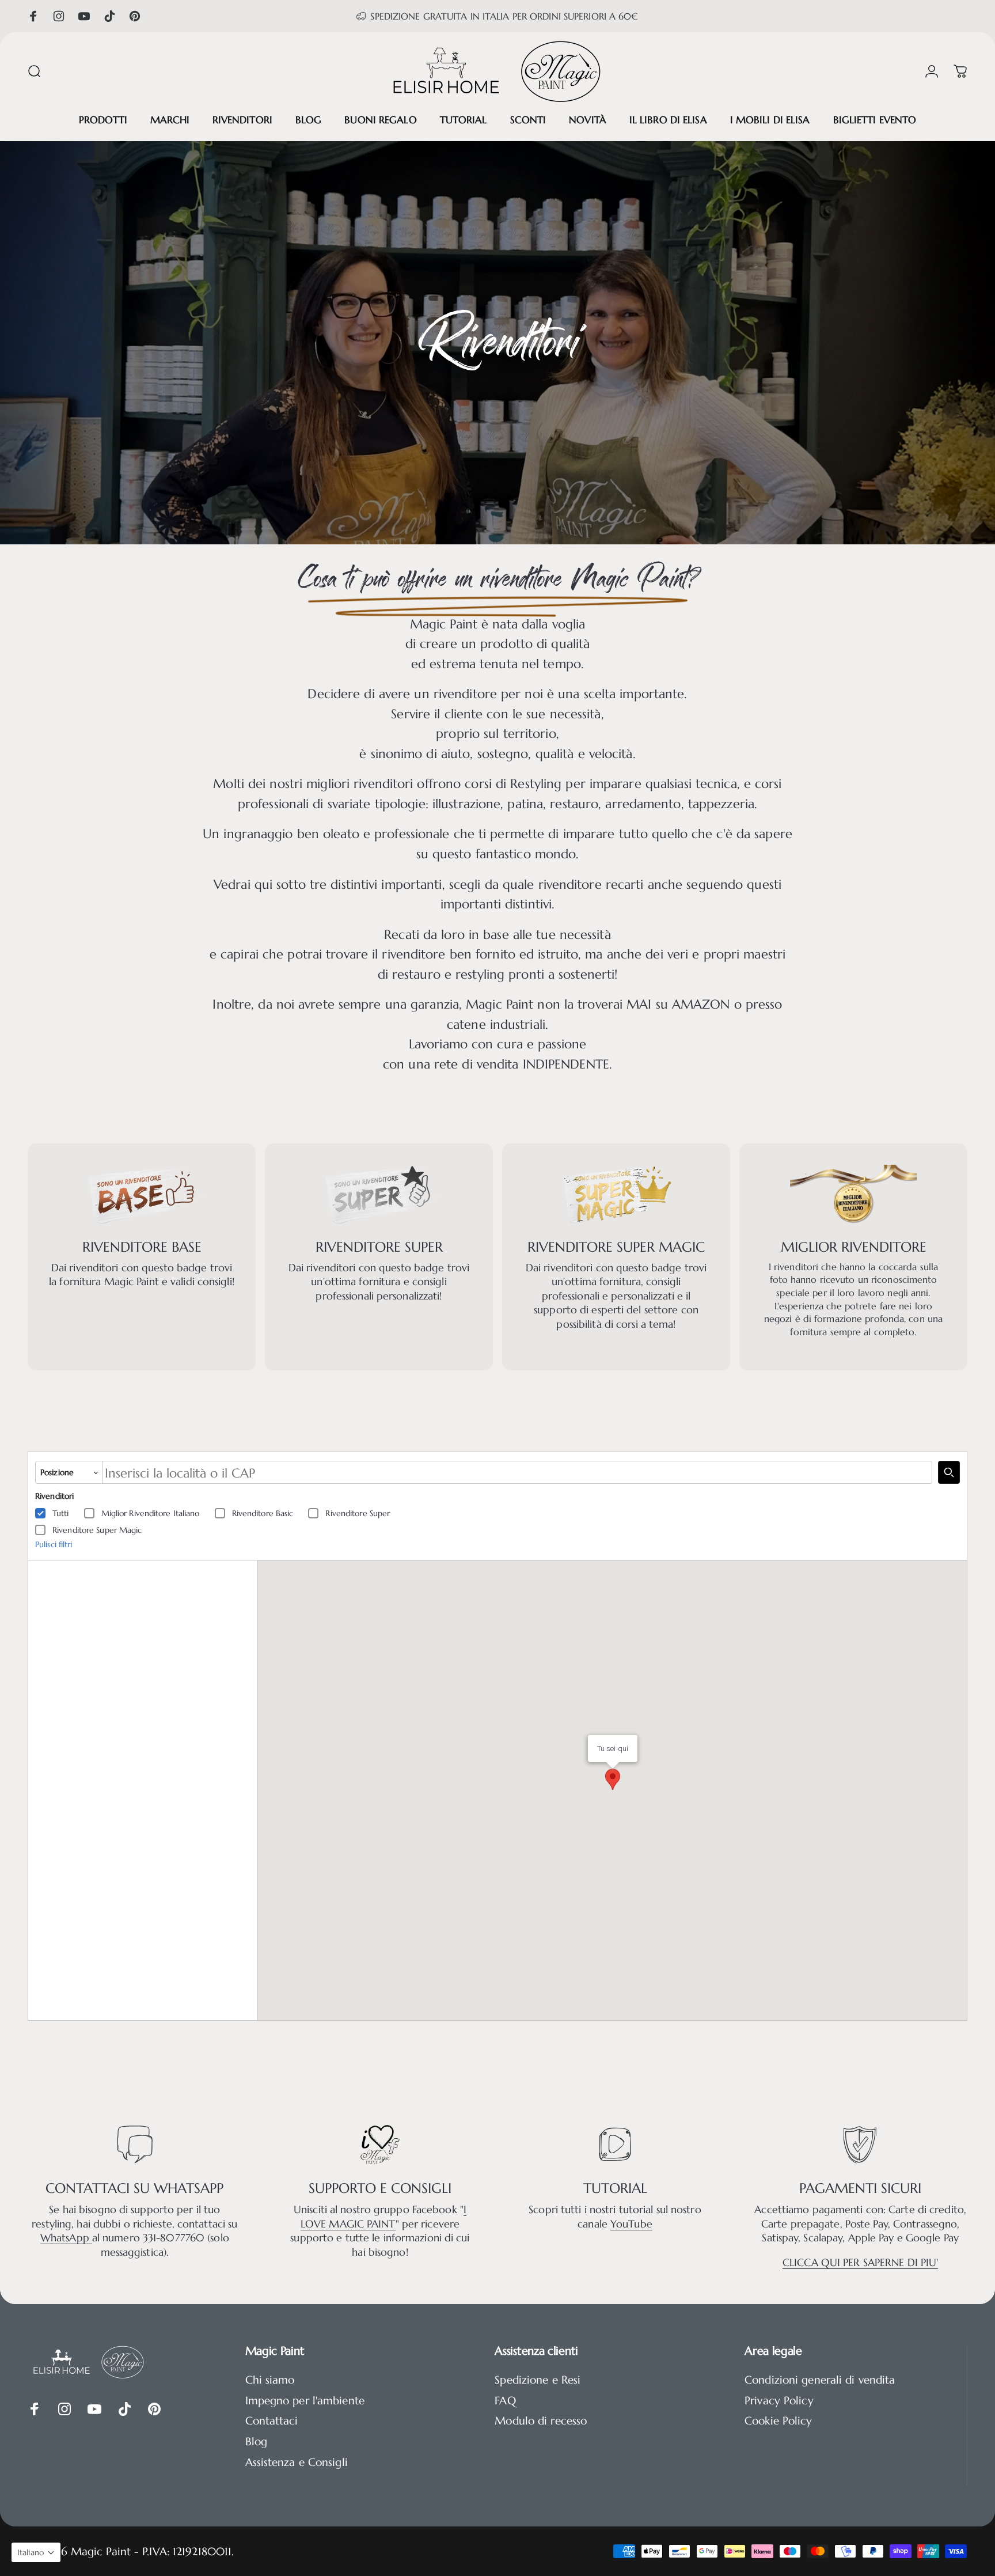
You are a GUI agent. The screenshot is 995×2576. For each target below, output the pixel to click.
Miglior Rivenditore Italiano (151, 1513)
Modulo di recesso (541, 2421)
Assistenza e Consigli (297, 2462)
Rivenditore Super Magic (97, 1530)
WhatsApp (66, 2238)
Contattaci (272, 2421)
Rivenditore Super (358, 1513)
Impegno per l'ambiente (305, 2401)
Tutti (61, 1513)
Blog (256, 2441)
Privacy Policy (779, 2401)
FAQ (505, 2401)
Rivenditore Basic (263, 1513)
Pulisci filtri (54, 1544)
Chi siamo (270, 2380)
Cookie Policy (778, 2421)
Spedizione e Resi (538, 2380)
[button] (36, 2552)
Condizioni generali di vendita (820, 2380)
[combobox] (517, 1472)
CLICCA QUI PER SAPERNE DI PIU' (860, 2263)
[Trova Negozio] (949, 1472)
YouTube (631, 2224)
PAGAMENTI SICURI (860, 2188)
